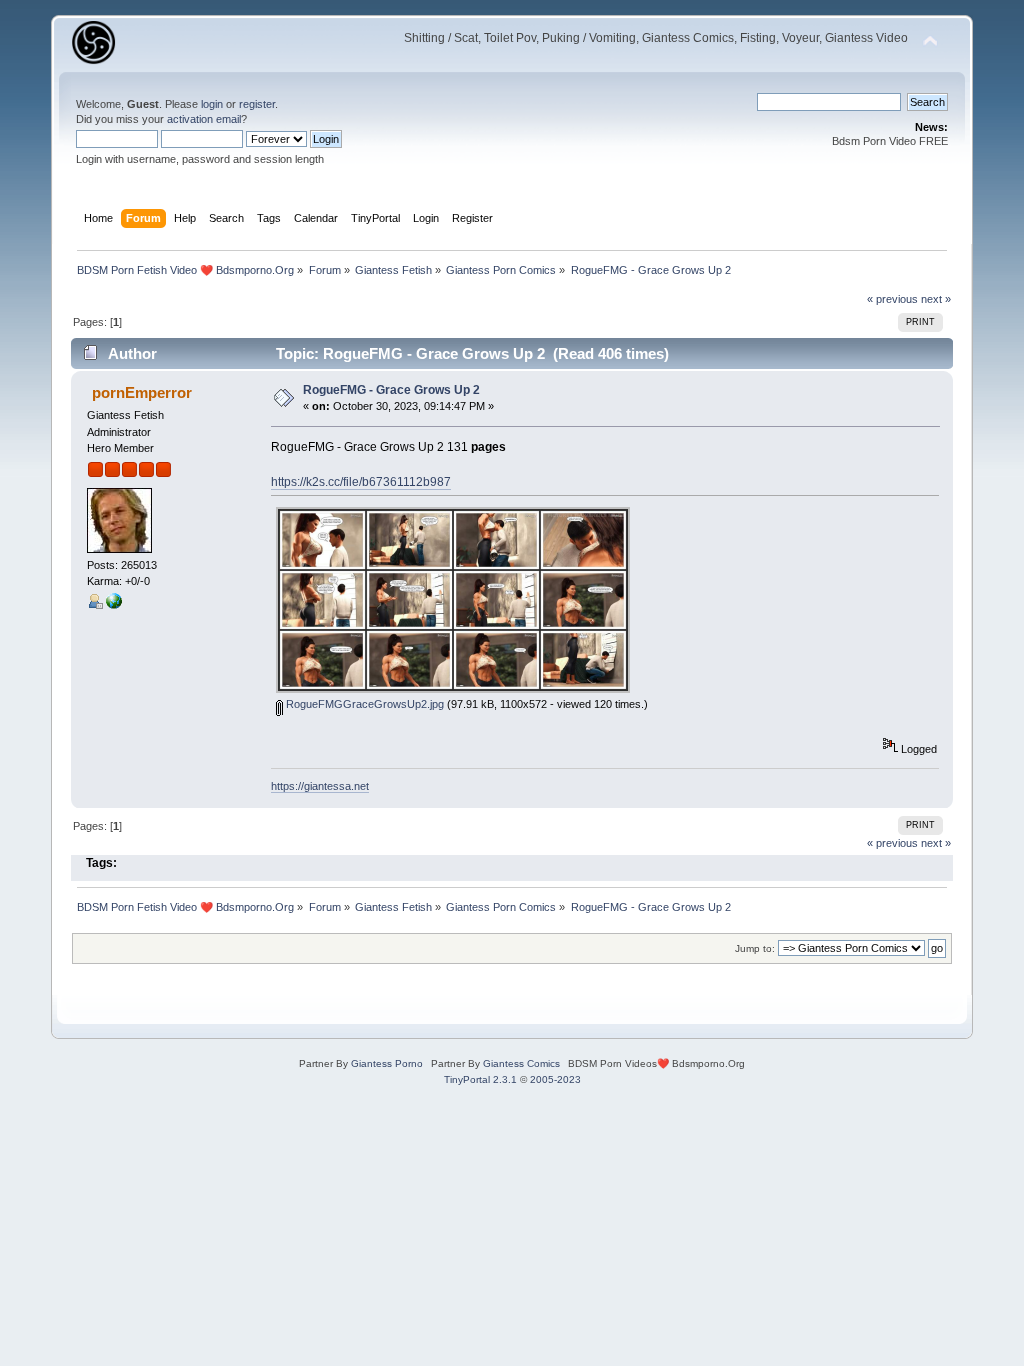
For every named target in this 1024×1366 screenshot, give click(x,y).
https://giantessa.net (320, 786)
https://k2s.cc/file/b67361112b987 (361, 482)
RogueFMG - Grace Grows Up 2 (391, 390)
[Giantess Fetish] (114, 605)
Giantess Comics (521, 1063)
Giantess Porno (387, 1063)
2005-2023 (555, 1079)
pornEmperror (142, 392)
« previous (892, 299)
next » (936, 299)
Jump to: (755, 948)
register (257, 104)
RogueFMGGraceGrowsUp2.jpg (363, 704)
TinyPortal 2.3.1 (480, 1079)
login (212, 104)
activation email (204, 119)
